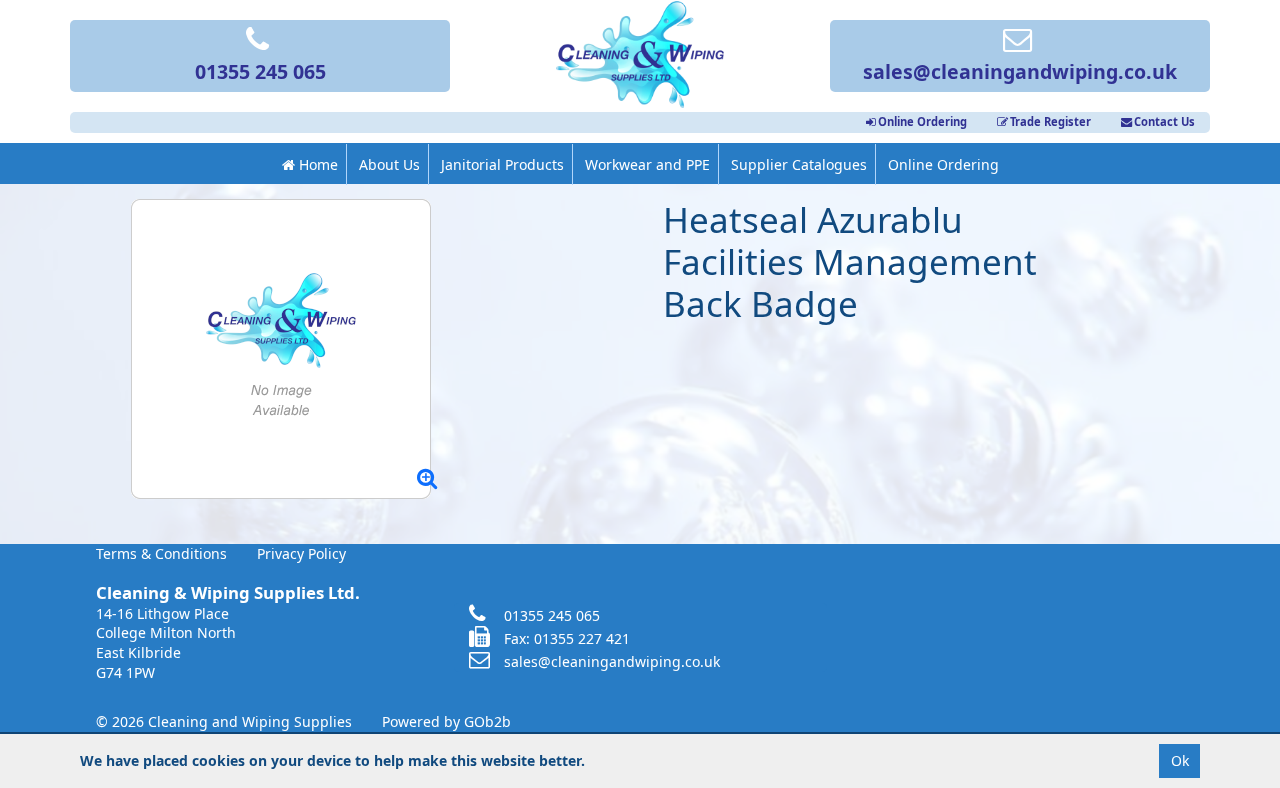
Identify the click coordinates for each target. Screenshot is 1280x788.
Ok (1180, 760)
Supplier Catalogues (799, 164)
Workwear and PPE (647, 164)
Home (316, 164)
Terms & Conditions (161, 553)
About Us (389, 164)
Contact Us (1164, 121)
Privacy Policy (301, 553)
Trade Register (1050, 121)
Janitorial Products (502, 164)
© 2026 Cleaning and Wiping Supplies (224, 721)
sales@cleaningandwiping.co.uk (1020, 71)
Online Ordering (922, 121)
